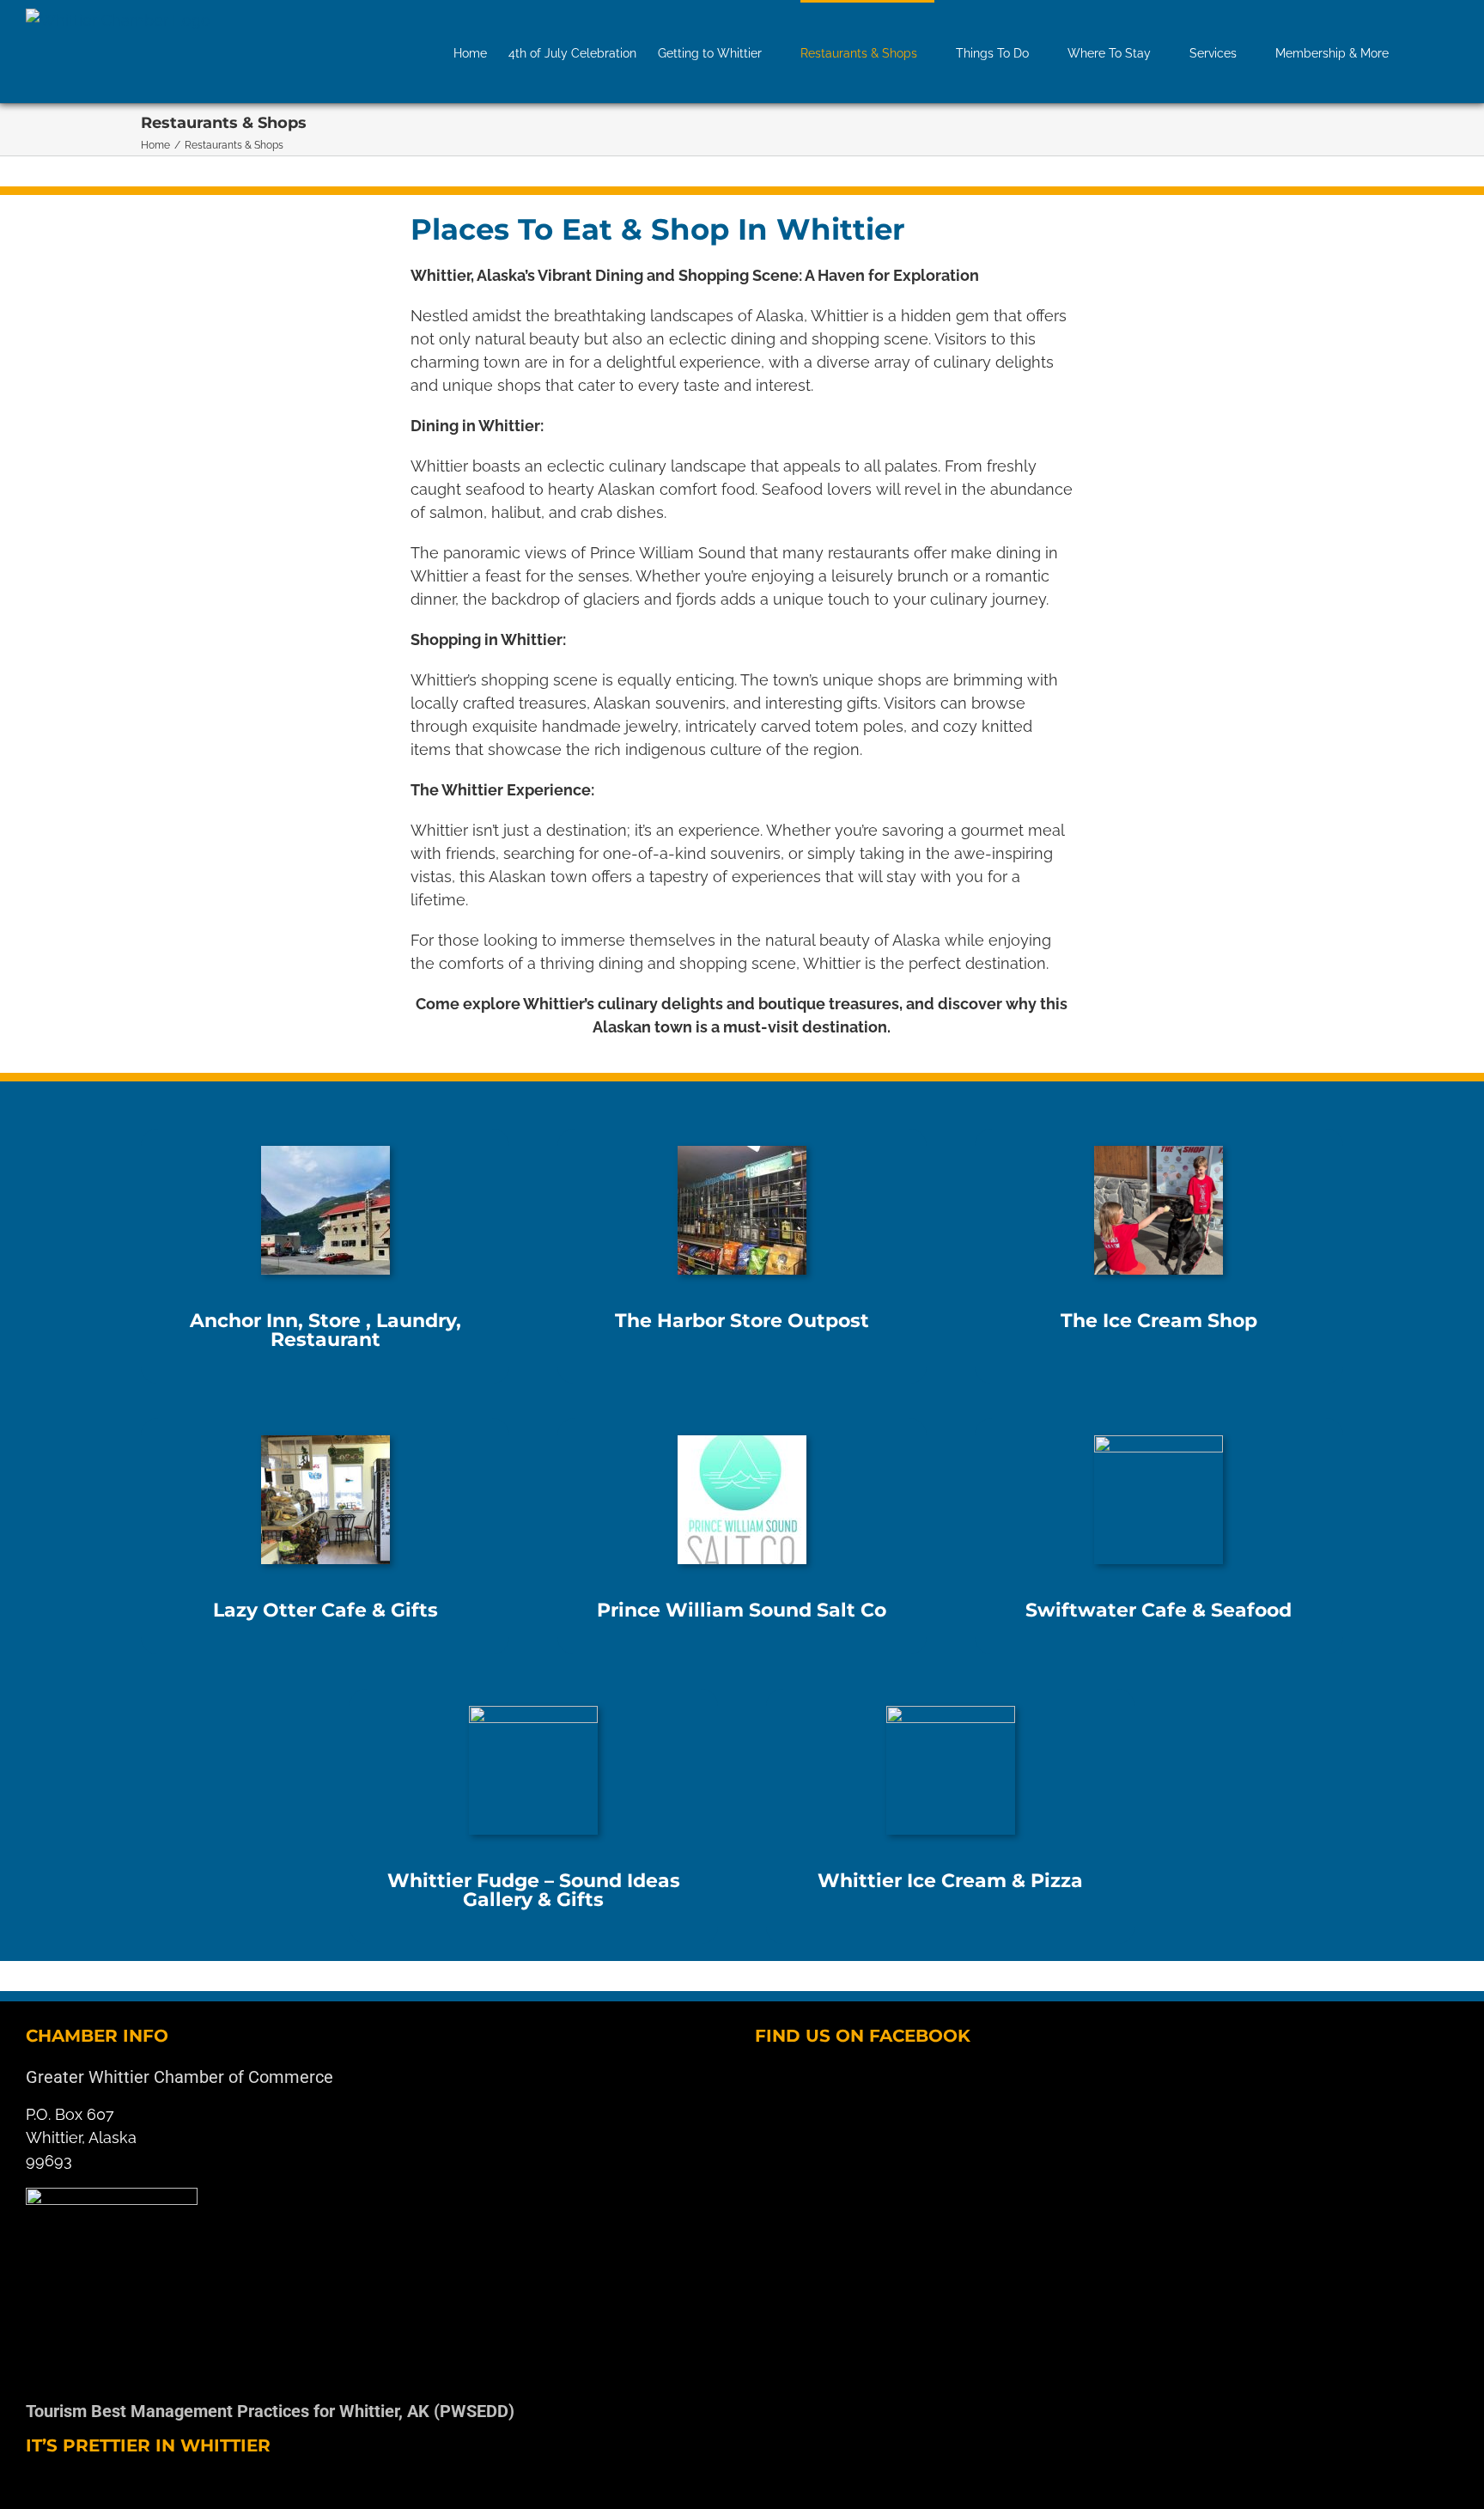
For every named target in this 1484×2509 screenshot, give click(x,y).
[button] (1432, 52)
